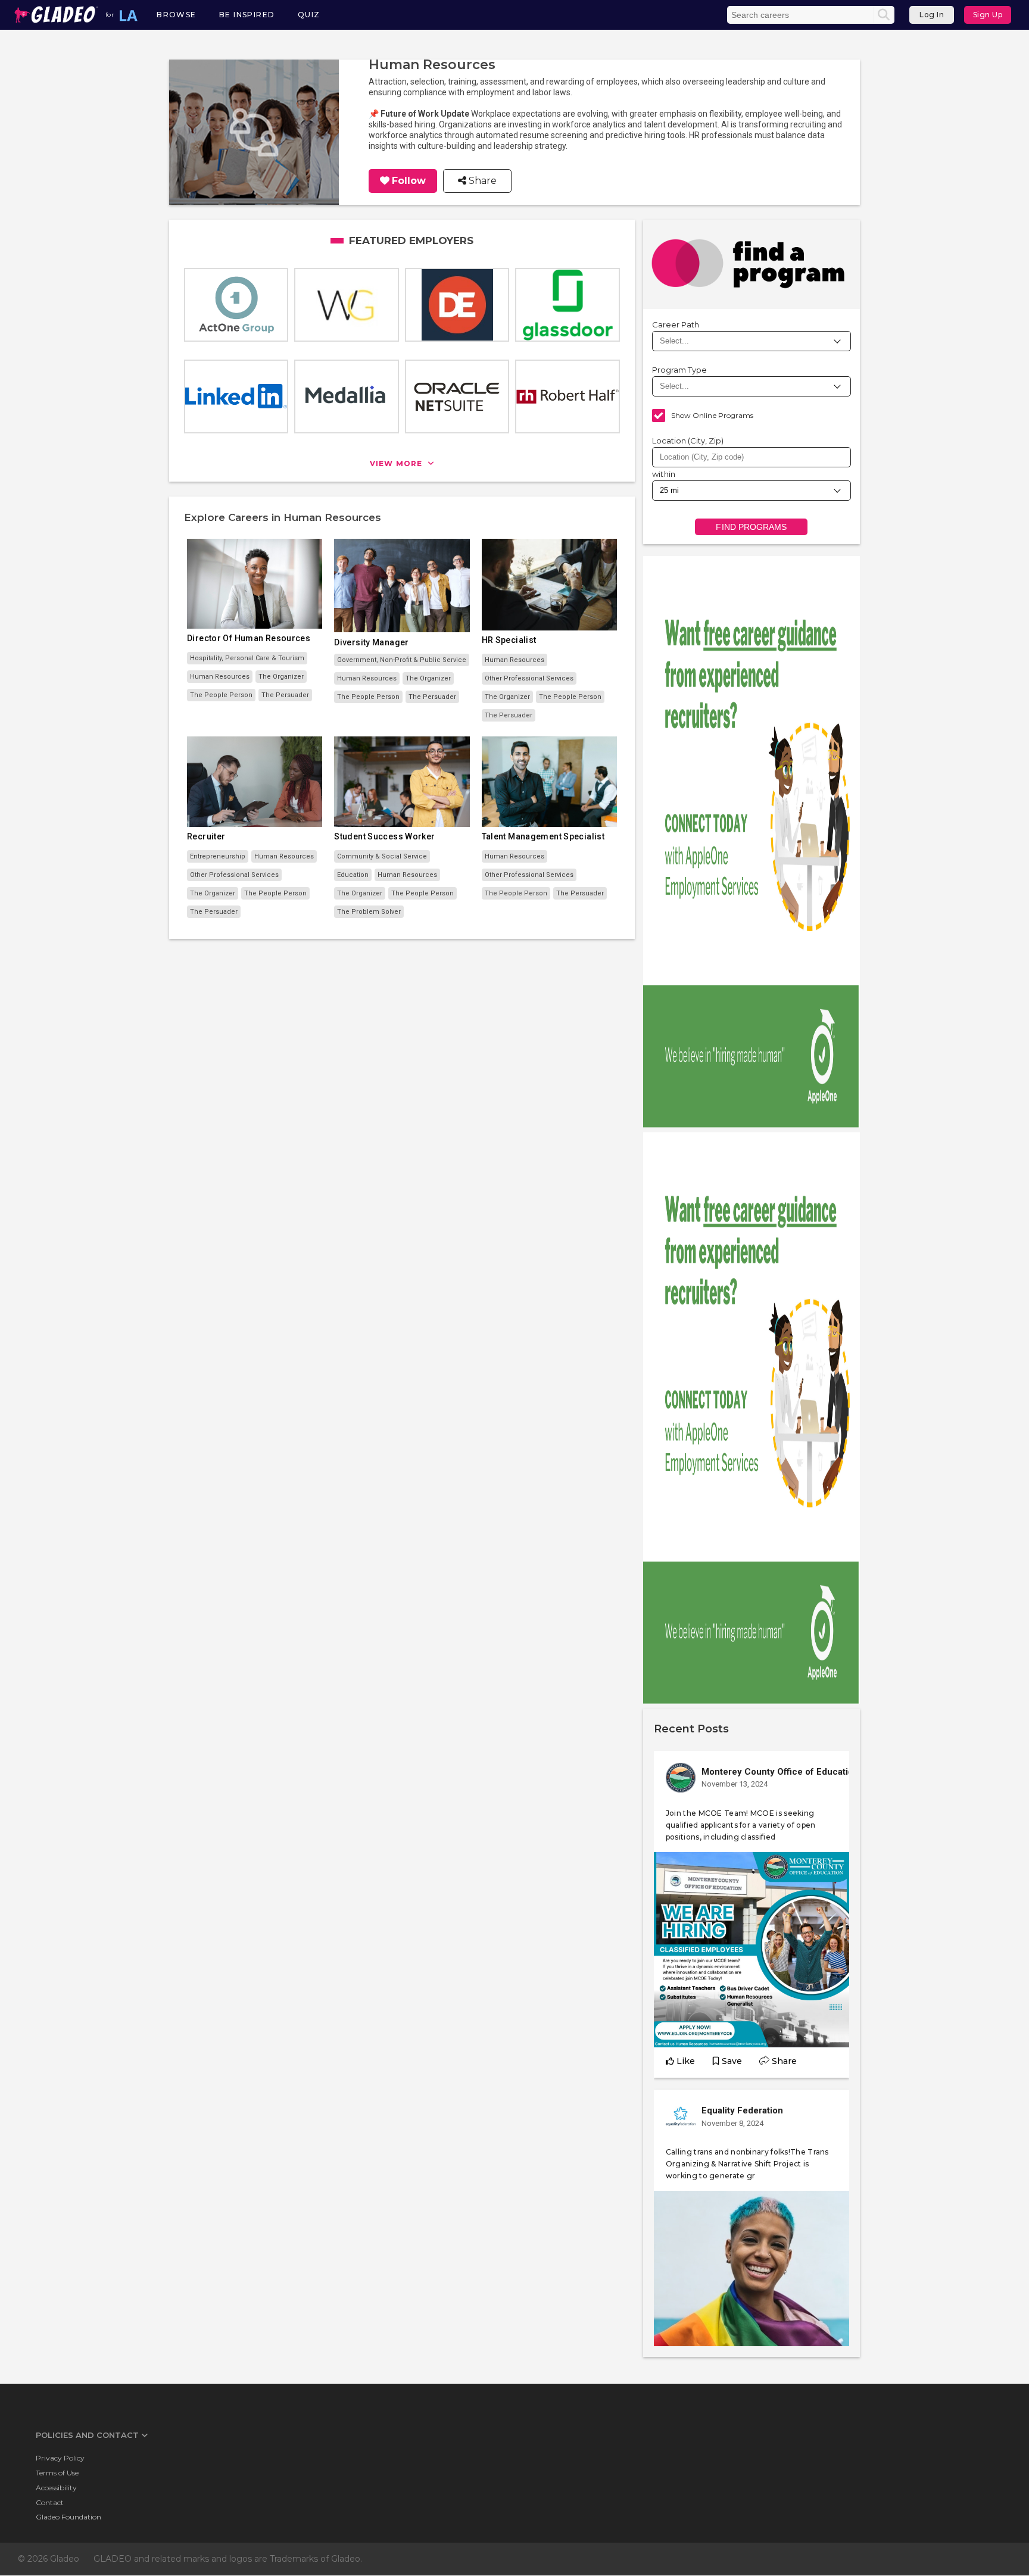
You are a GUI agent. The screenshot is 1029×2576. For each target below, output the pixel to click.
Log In (932, 15)
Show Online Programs (712, 415)
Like (686, 2061)
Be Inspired (247, 15)
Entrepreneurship (218, 856)
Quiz (309, 15)
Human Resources (220, 677)
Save (732, 2061)
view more (397, 463)
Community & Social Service (382, 856)
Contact (50, 2502)
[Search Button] (884, 15)
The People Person (221, 695)
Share (481, 181)
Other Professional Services (529, 678)
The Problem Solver (369, 912)
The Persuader (285, 695)
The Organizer (281, 677)
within (664, 474)
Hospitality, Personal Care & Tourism (247, 658)
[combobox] (752, 457)
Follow (409, 181)
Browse (176, 15)
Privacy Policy (60, 2458)
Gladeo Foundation (68, 2517)
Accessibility (56, 2488)
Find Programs (751, 527)
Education (353, 875)
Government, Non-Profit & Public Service (402, 660)
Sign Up (988, 15)
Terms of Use (57, 2473)
